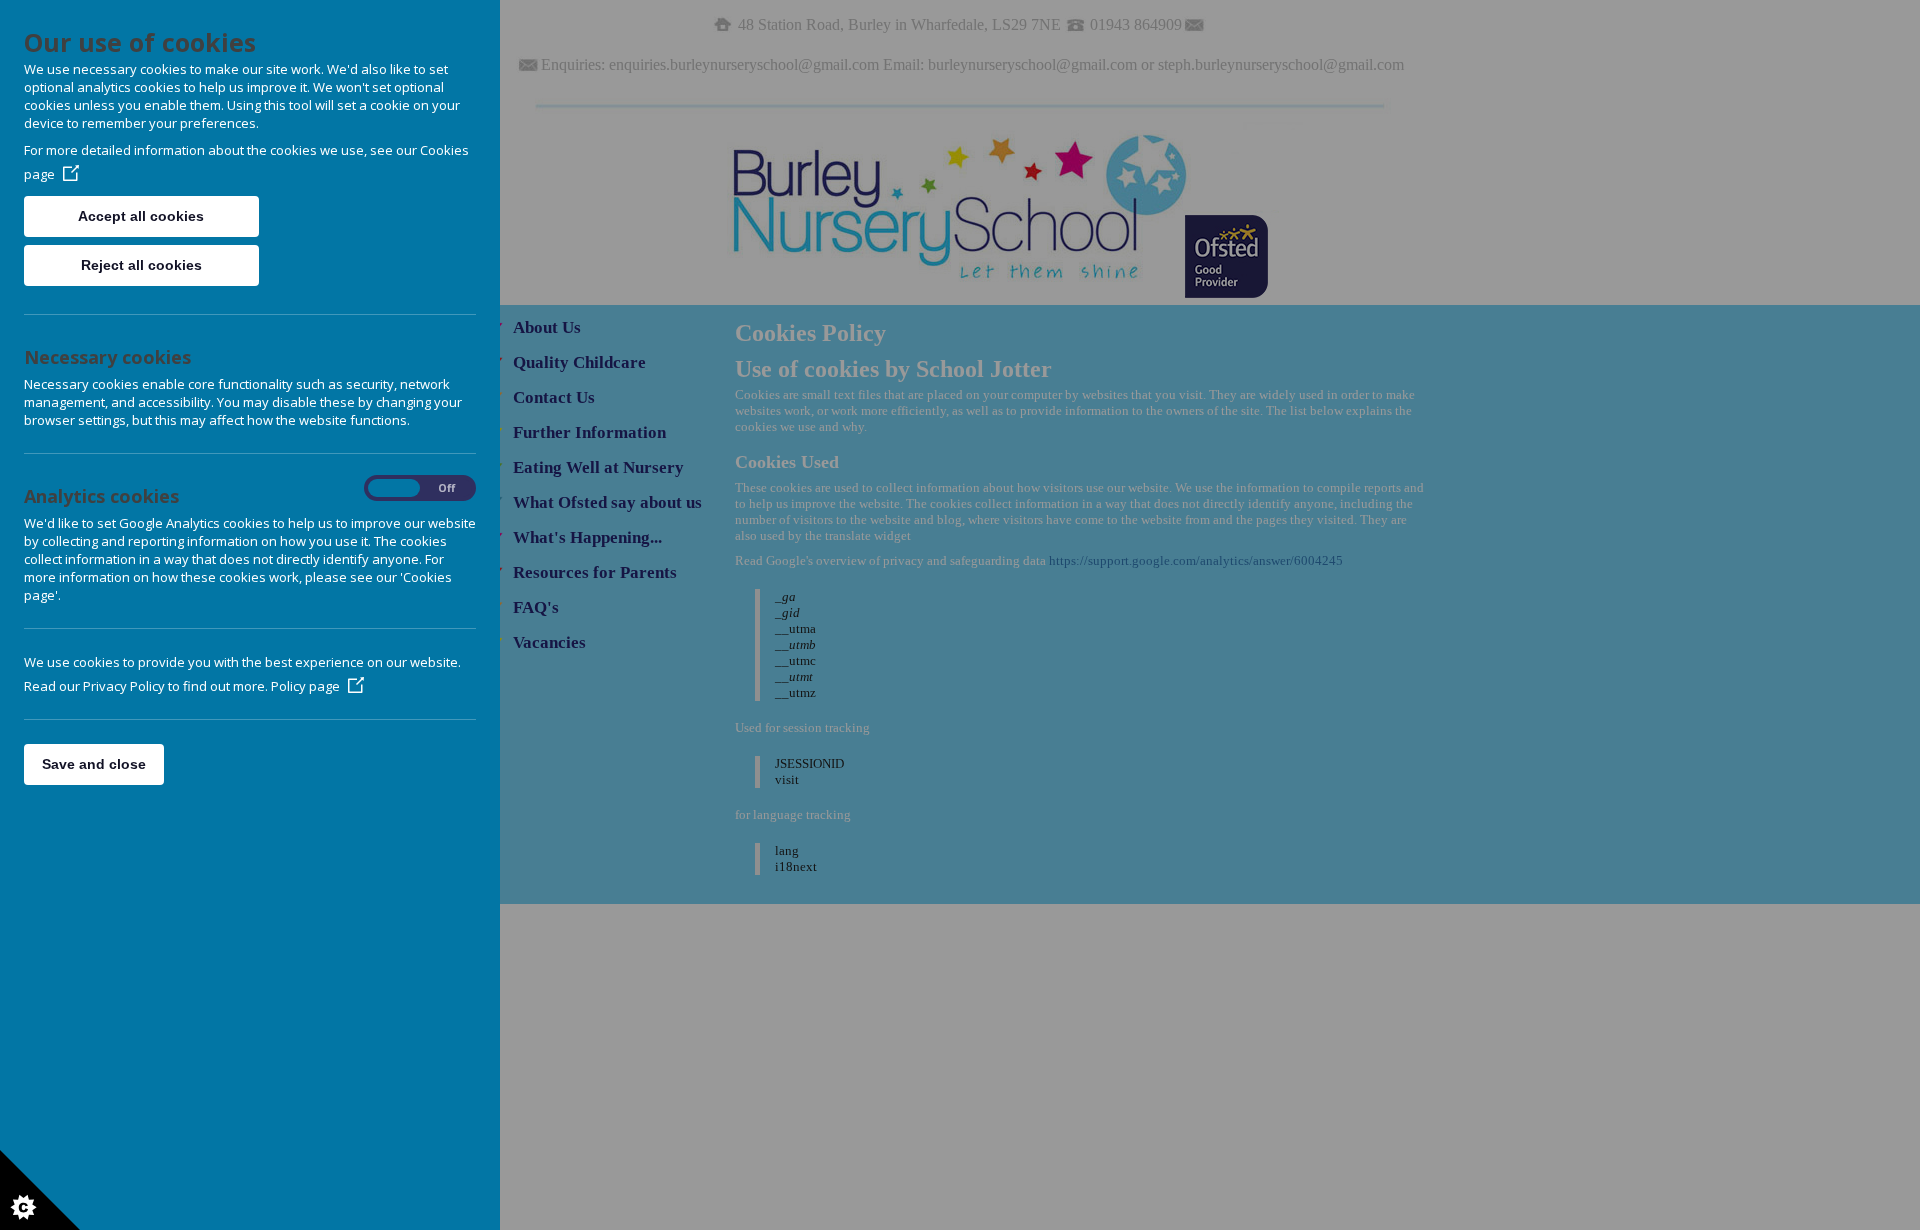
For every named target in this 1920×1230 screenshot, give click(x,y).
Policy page (305, 686)
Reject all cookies (141, 265)
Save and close (94, 764)
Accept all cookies (141, 216)
